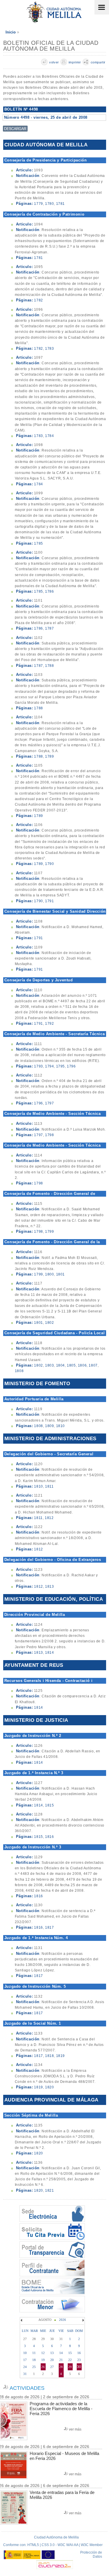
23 (79, 2360)
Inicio (11, 32)
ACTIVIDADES (27, 2388)
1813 (49, 1587)
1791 (49, 901)
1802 (49, 1323)
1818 (49, 2056)
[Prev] (22, 2320)
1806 (82, 1365)
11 (34, 2353)
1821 (49, 2191)
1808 (19, 1371)
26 (43, 2367)
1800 (49, 1274)
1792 (49, 1024)
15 (70, 2353)
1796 (71, 1066)
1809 (49, 1426)
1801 (60, 1274)
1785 (38, 543)
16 (79, 2353)
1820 (49, 2087)
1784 (49, 436)
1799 (49, 1232)
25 (34, 2367)
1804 (60, 1365)
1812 (49, 1518)
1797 (49, 1103)
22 (70, 2360)
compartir (98, 62)
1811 (49, 1486)
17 (25, 2360)
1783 (49, 349)
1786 (49, 591)
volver (54, 62)
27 (52, 2367)
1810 (60, 1426)
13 (52, 2353)
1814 (49, 1653)
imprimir (75, 62)
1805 (71, 1365)
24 (25, 2367)
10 (25, 2353)
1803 (49, 1365)
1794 (49, 1066)
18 (34, 2360)
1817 (49, 1927)
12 (43, 2353)
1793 (38, 1066)
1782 (38, 300)
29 (70, 2367)
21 (61, 2360)
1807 (93, 1365)
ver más (75, 2429)
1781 (60, 204)
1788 (49, 666)
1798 (49, 1135)
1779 (38, 204)
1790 (49, 864)
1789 (49, 756)
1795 (60, 1066)
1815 (49, 1805)
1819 (60, 2056)
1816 (49, 1837)
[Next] (83, 2320)
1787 (49, 628)
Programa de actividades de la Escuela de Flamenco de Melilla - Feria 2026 (61, 2409)
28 (61, 2367)
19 (43, 2360)
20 (52, 2360)
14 (61, 2353)
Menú (102, 7)
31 (25, 2374)
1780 (49, 204)
